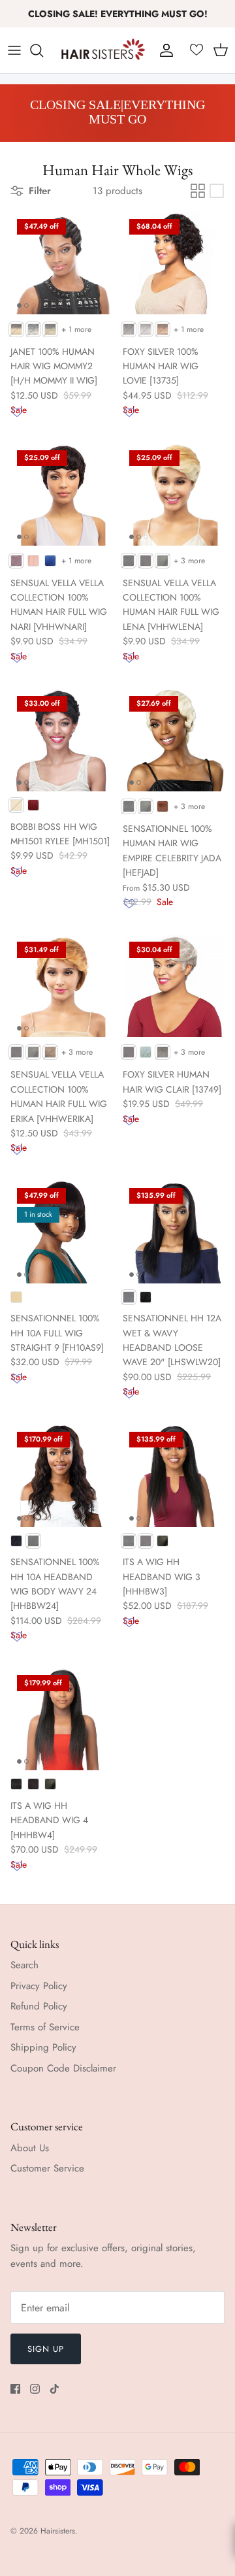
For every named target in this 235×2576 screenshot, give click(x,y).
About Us (30, 2148)
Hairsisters (58, 2531)
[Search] (43, 50)
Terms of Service (45, 2027)
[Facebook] (15, 2389)
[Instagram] (35, 2389)
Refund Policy (39, 2006)
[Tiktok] (55, 2389)
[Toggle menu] (14, 50)
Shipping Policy (43, 2047)
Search (24, 1965)
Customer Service (47, 2168)
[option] (117, 113)
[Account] (163, 50)
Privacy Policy (39, 1986)
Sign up (46, 2349)
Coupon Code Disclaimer (63, 2068)
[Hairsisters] (103, 50)
